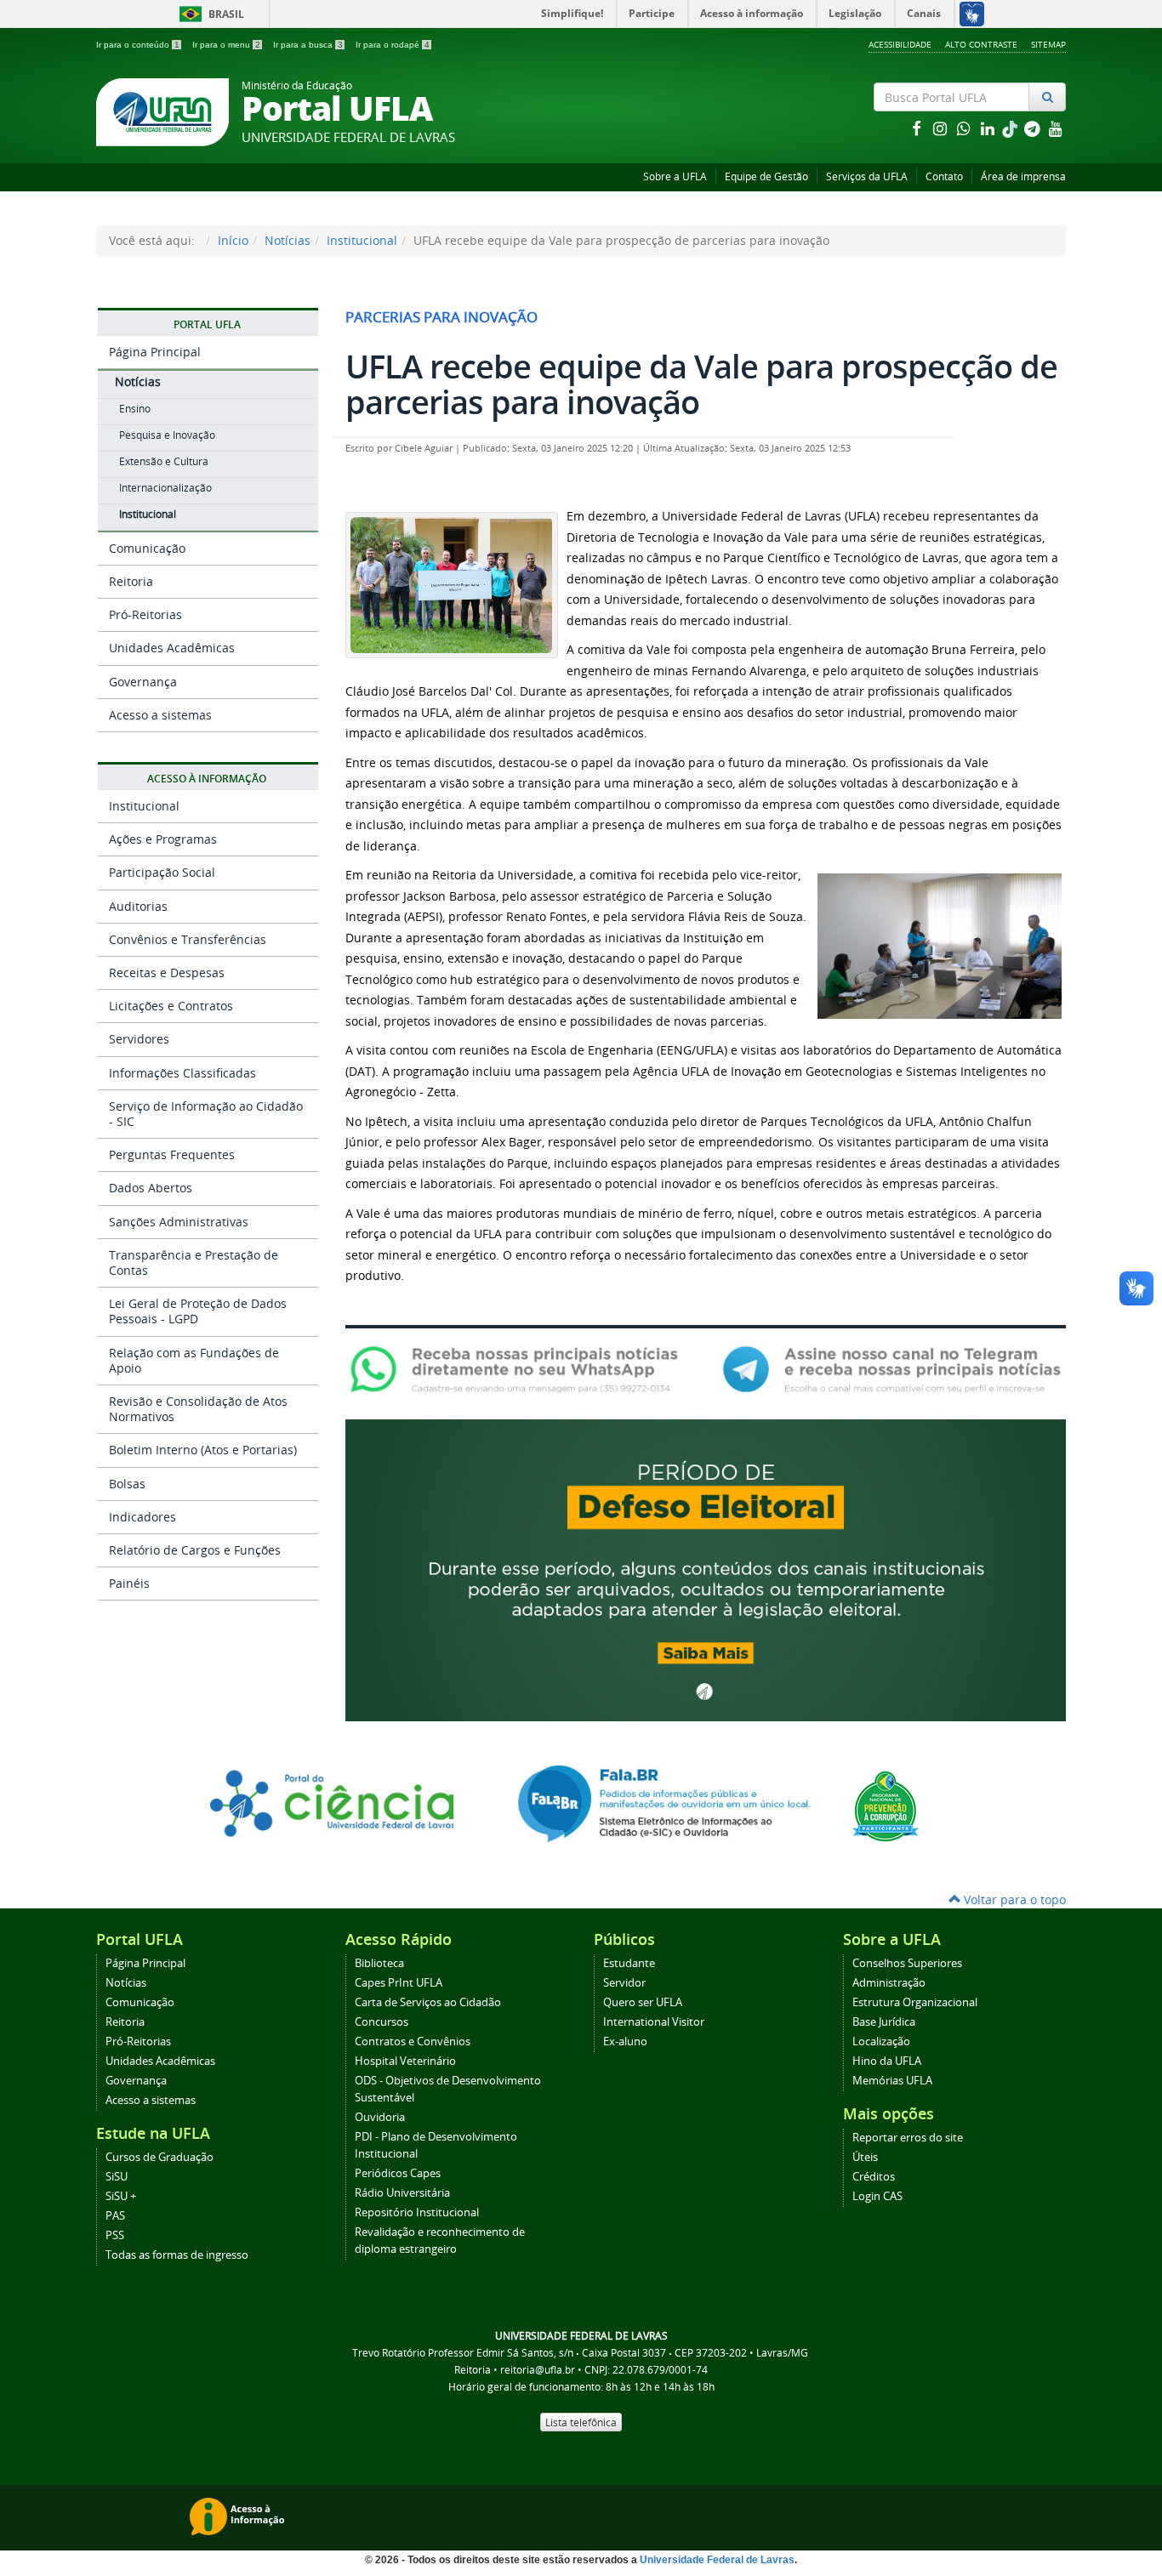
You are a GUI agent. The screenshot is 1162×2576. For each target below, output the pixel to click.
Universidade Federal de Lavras (717, 2560)
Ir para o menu (226, 45)
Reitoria (131, 581)
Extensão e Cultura (164, 461)
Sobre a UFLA (675, 176)
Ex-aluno (625, 2041)
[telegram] (1034, 128)
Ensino (135, 409)
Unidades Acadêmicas (172, 648)
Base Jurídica (884, 2022)
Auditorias (138, 906)
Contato (944, 176)
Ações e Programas (163, 839)
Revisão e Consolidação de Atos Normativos (198, 1409)
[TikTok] (1011, 128)
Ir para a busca (308, 45)
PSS (115, 2235)
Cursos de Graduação (159, 2157)
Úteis (865, 2157)
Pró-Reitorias (145, 614)
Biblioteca (379, 1963)
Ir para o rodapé (393, 45)
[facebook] (918, 128)
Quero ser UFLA (643, 2002)
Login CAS (877, 2196)
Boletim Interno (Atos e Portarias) (203, 1450)
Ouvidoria (380, 2117)
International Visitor (654, 2022)
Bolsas (127, 1484)
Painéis (129, 1583)
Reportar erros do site (908, 2138)
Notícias (288, 240)
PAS (115, 2216)
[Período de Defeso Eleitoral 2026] (706, 1569)
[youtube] (1056, 128)
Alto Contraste (981, 44)
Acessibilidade (900, 44)
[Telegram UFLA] (892, 1368)
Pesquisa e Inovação (167, 435)
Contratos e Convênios (413, 2041)
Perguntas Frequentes (172, 1154)
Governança (143, 682)
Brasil (209, 14)
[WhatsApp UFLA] (519, 1368)
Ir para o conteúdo (138, 45)
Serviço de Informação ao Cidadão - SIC (206, 1114)
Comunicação (147, 548)
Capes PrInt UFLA (399, 1983)
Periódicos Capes (398, 2173)
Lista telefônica (581, 2422)
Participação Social (162, 872)
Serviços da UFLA (867, 176)
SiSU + (121, 2196)
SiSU (117, 2177)
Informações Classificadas (182, 1073)
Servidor (624, 1983)
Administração (889, 1983)
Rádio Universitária (402, 2193)
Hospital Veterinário (405, 2061)
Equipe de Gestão (766, 176)
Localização (881, 2041)
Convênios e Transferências (188, 939)
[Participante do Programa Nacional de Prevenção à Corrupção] (886, 1805)
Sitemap (1048, 44)
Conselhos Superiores (907, 1963)
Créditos (874, 2177)
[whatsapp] (965, 128)
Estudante (629, 1963)
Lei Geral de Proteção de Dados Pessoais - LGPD (198, 1311)
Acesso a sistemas (160, 715)
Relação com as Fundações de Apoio (194, 1360)
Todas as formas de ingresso (177, 2255)
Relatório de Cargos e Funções (195, 1550)
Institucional (362, 240)
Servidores (139, 1039)
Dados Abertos (151, 1188)
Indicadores (142, 1517)
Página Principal (155, 352)
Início (233, 240)
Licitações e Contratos (171, 1006)
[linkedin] (989, 128)
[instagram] (942, 128)
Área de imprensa (1023, 176)
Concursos (382, 2022)
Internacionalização (165, 488)
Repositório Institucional (417, 2212)
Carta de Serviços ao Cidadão (428, 2002)
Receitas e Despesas (167, 972)
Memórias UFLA (892, 2081)
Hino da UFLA (887, 2061)
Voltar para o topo (1013, 1899)
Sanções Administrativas (179, 1222)
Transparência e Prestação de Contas (194, 1262)
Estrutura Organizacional (915, 2002)
